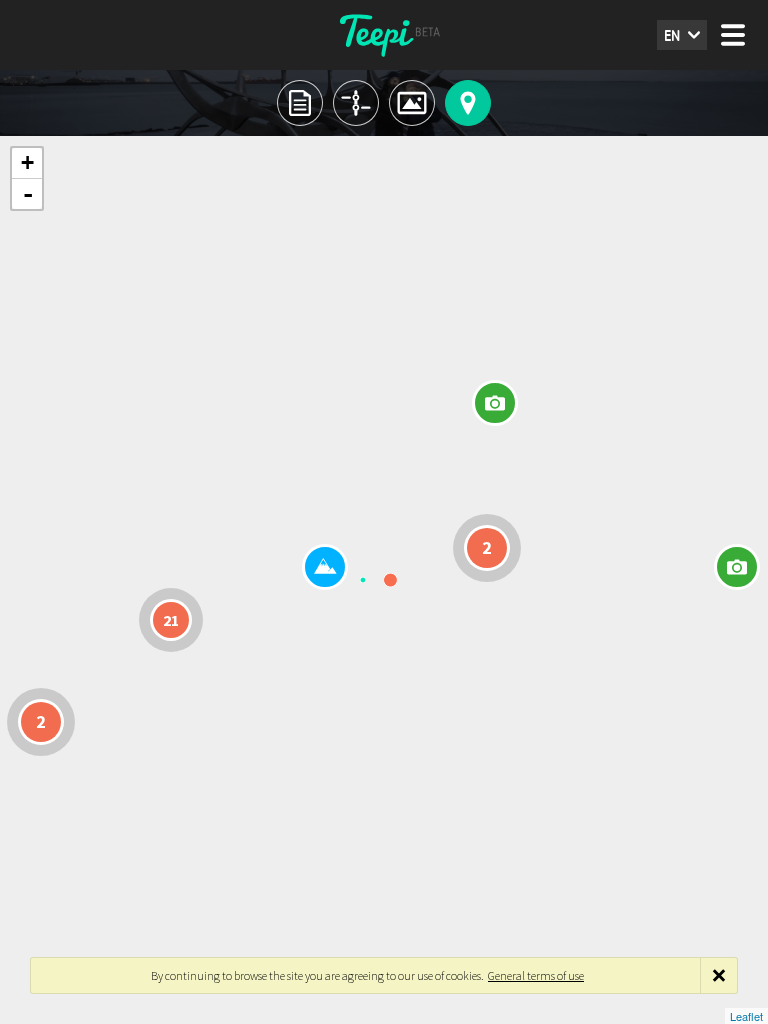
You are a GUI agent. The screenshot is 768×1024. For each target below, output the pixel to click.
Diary (356, 103)
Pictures (412, 103)
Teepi (384, 35)
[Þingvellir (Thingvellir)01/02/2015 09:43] (325, 567)
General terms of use (536, 975)
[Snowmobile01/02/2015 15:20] (495, 403)
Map (468, 103)
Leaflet (746, 1016)
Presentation (300, 103)
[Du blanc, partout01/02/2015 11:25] (737, 567)
